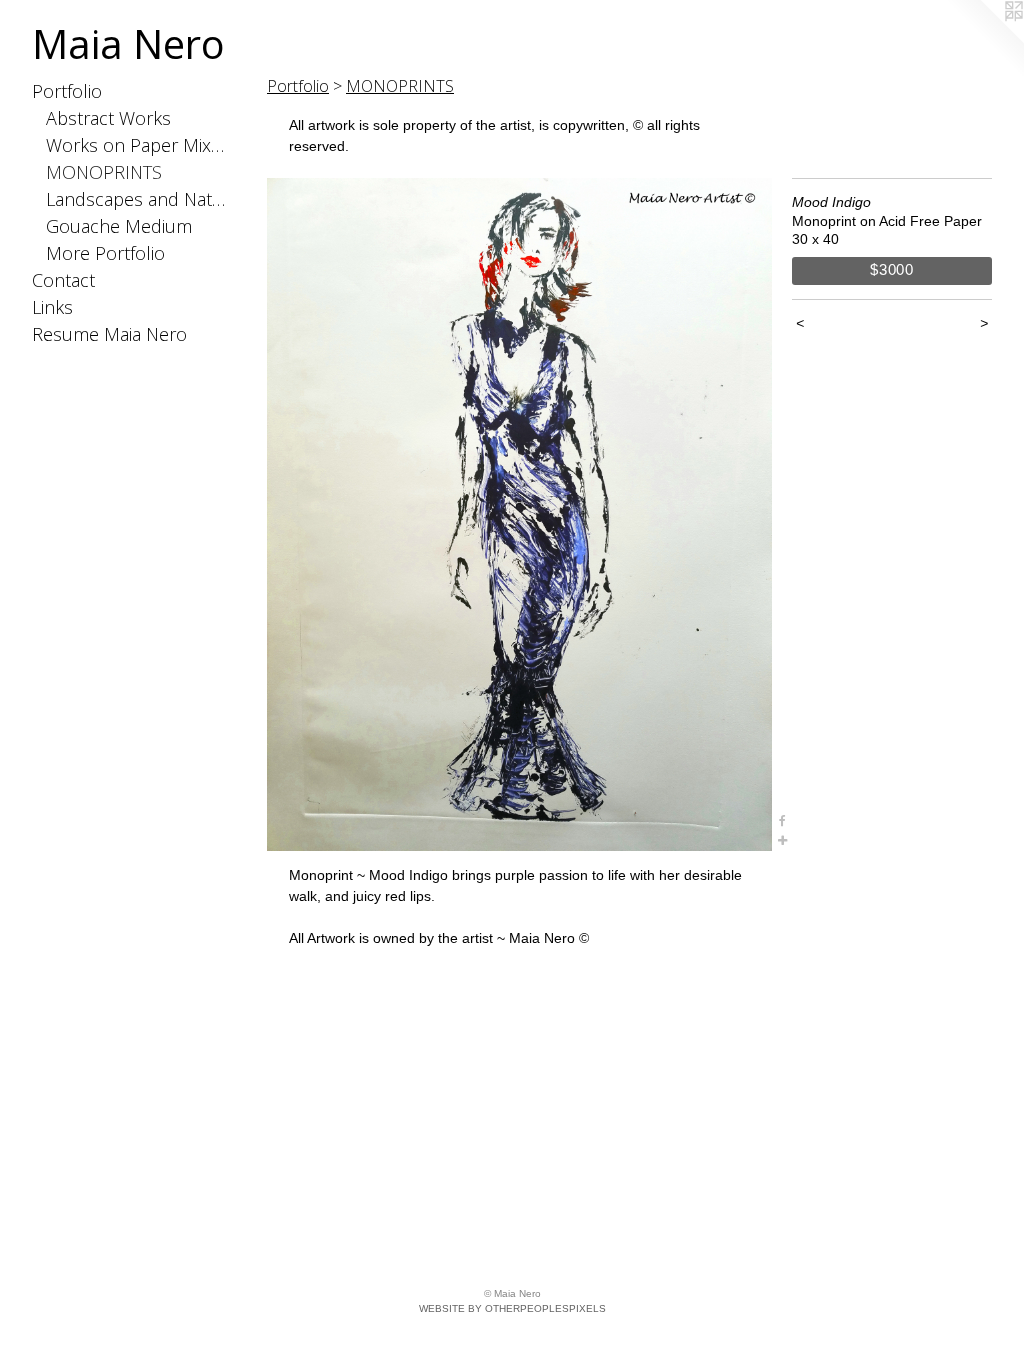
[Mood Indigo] (519, 514)
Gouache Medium (119, 226)
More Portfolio (105, 253)
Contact (63, 280)
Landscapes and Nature (139, 199)
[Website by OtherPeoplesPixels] (984, 40)
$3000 (892, 269)
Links (52, 307)
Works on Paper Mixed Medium (139, 145)
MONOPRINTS (104, 172)
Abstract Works (108, 118)
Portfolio (67, 91)
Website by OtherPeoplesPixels (512, 1308)
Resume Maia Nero (109, 334)
